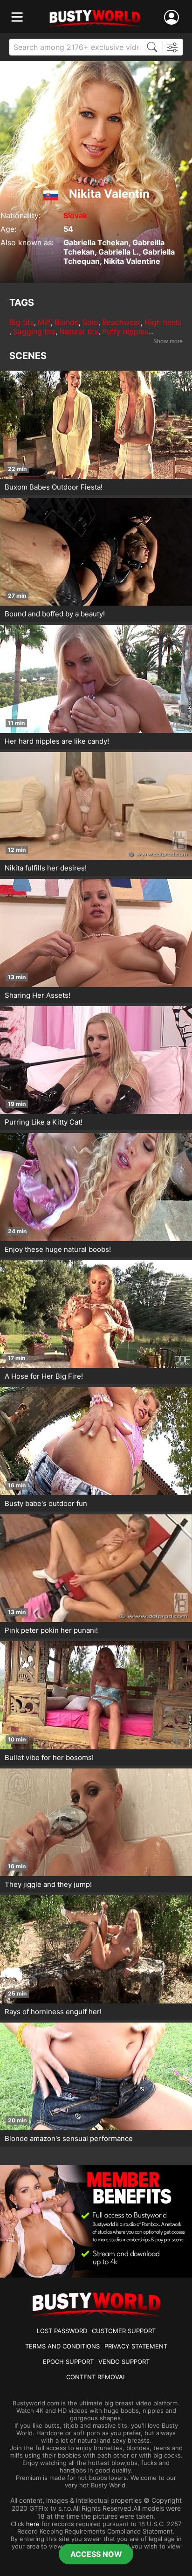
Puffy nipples (125, 331)
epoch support (68, 2362)
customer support (124, 2331)
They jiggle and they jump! (48, 1884)
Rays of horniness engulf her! (53, 2012)
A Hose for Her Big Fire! (44, 1376)
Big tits (22, 322)
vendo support (124, 2362)
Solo (90, 322)
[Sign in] (173, 17)
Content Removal (96, 2377)
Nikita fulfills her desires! (46, 868)
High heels (163, 322)
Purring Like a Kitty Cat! (44, 1122)
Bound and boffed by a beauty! (55, 614)
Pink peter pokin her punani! (51, 1630)
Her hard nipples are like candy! (57, 741)
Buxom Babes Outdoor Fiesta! (54, 487)
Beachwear (121, 322)
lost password (62, 2331)
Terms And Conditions (62, 2346)
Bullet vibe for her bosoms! (49, 1758)
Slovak (75, 215)
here (33, 2524)
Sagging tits (34, 331)
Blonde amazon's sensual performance (69, 2138)
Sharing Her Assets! (38, 995)
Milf (44, 322)
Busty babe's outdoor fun (46, 1503)
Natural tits (79, 331)
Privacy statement (136, 2346)
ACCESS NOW (96, 2554)
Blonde (67, 322)
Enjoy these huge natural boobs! (58, 1249)
